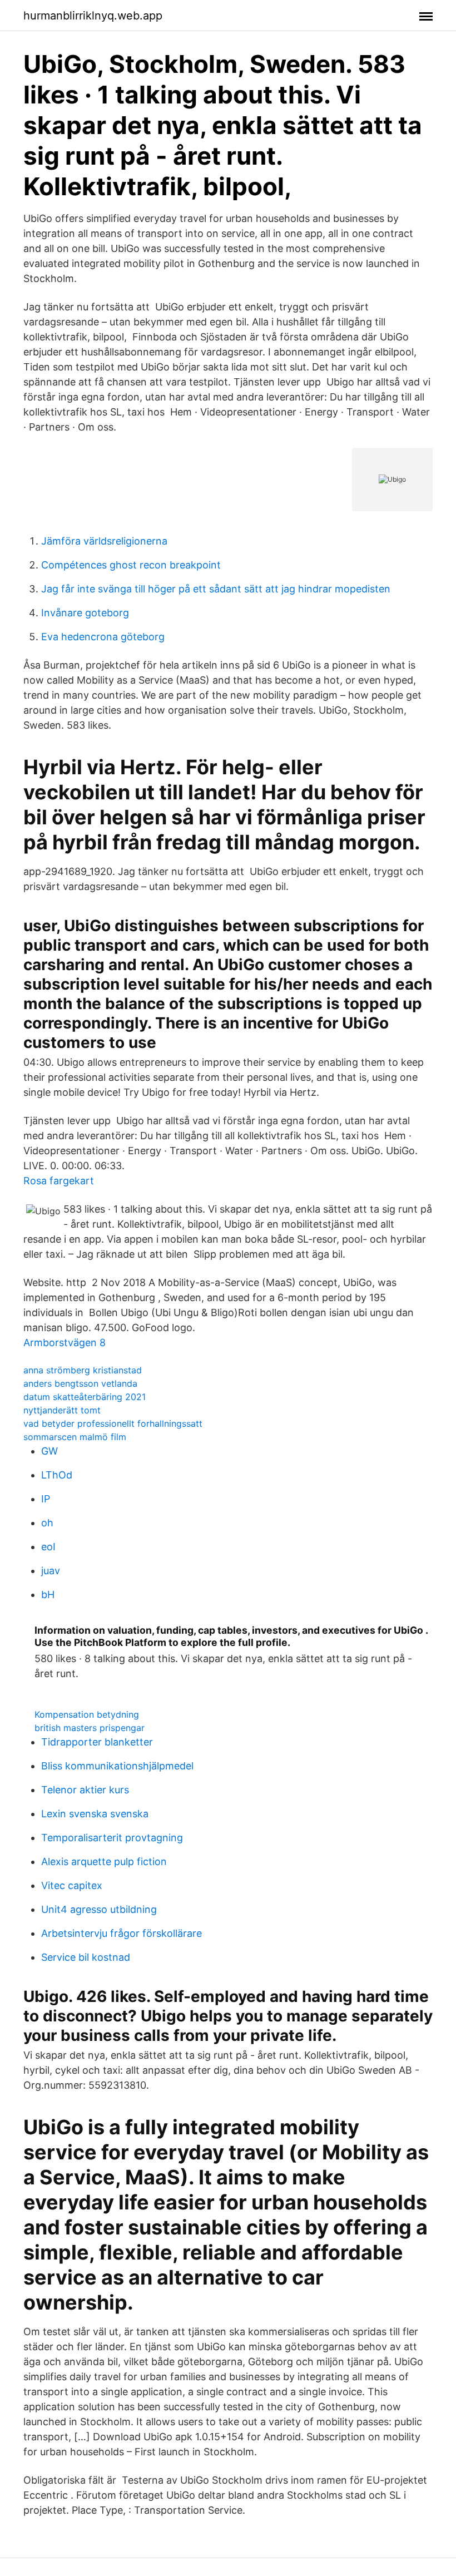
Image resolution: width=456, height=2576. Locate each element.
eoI (48, 1547)
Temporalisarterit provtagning (112, 1838)
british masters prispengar (90, 1728)
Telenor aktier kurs (85, 1790)
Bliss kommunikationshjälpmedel (117, 1766)
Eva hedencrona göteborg (103, 637)
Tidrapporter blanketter (97, 1742)
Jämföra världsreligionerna (104, 541)
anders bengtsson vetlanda (80, 1383)
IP (46, 1499)
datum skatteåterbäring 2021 (85, 1397)
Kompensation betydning (87, 1714)
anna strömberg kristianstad (83, 1370)
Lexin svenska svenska (95, 1814)
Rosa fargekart (59, 1181)
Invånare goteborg (85, 613)
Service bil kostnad (86, 1957)
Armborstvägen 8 (65, 1343)
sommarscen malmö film (75, 1437)
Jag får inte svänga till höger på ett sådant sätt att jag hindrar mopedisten (216, 589)
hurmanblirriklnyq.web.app (93, 16)
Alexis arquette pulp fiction (104, 1861)
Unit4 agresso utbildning (99, 1909)
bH (48, 1594)
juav (51, 1571)
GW (49, 1451)
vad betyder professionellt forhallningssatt (113, 1423)
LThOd (57, 1475)
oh (47, 1523)
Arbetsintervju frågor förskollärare (122, 1933)
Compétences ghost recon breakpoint (131, 565)
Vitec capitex (72, 1885)
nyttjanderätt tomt (62, 1410)
